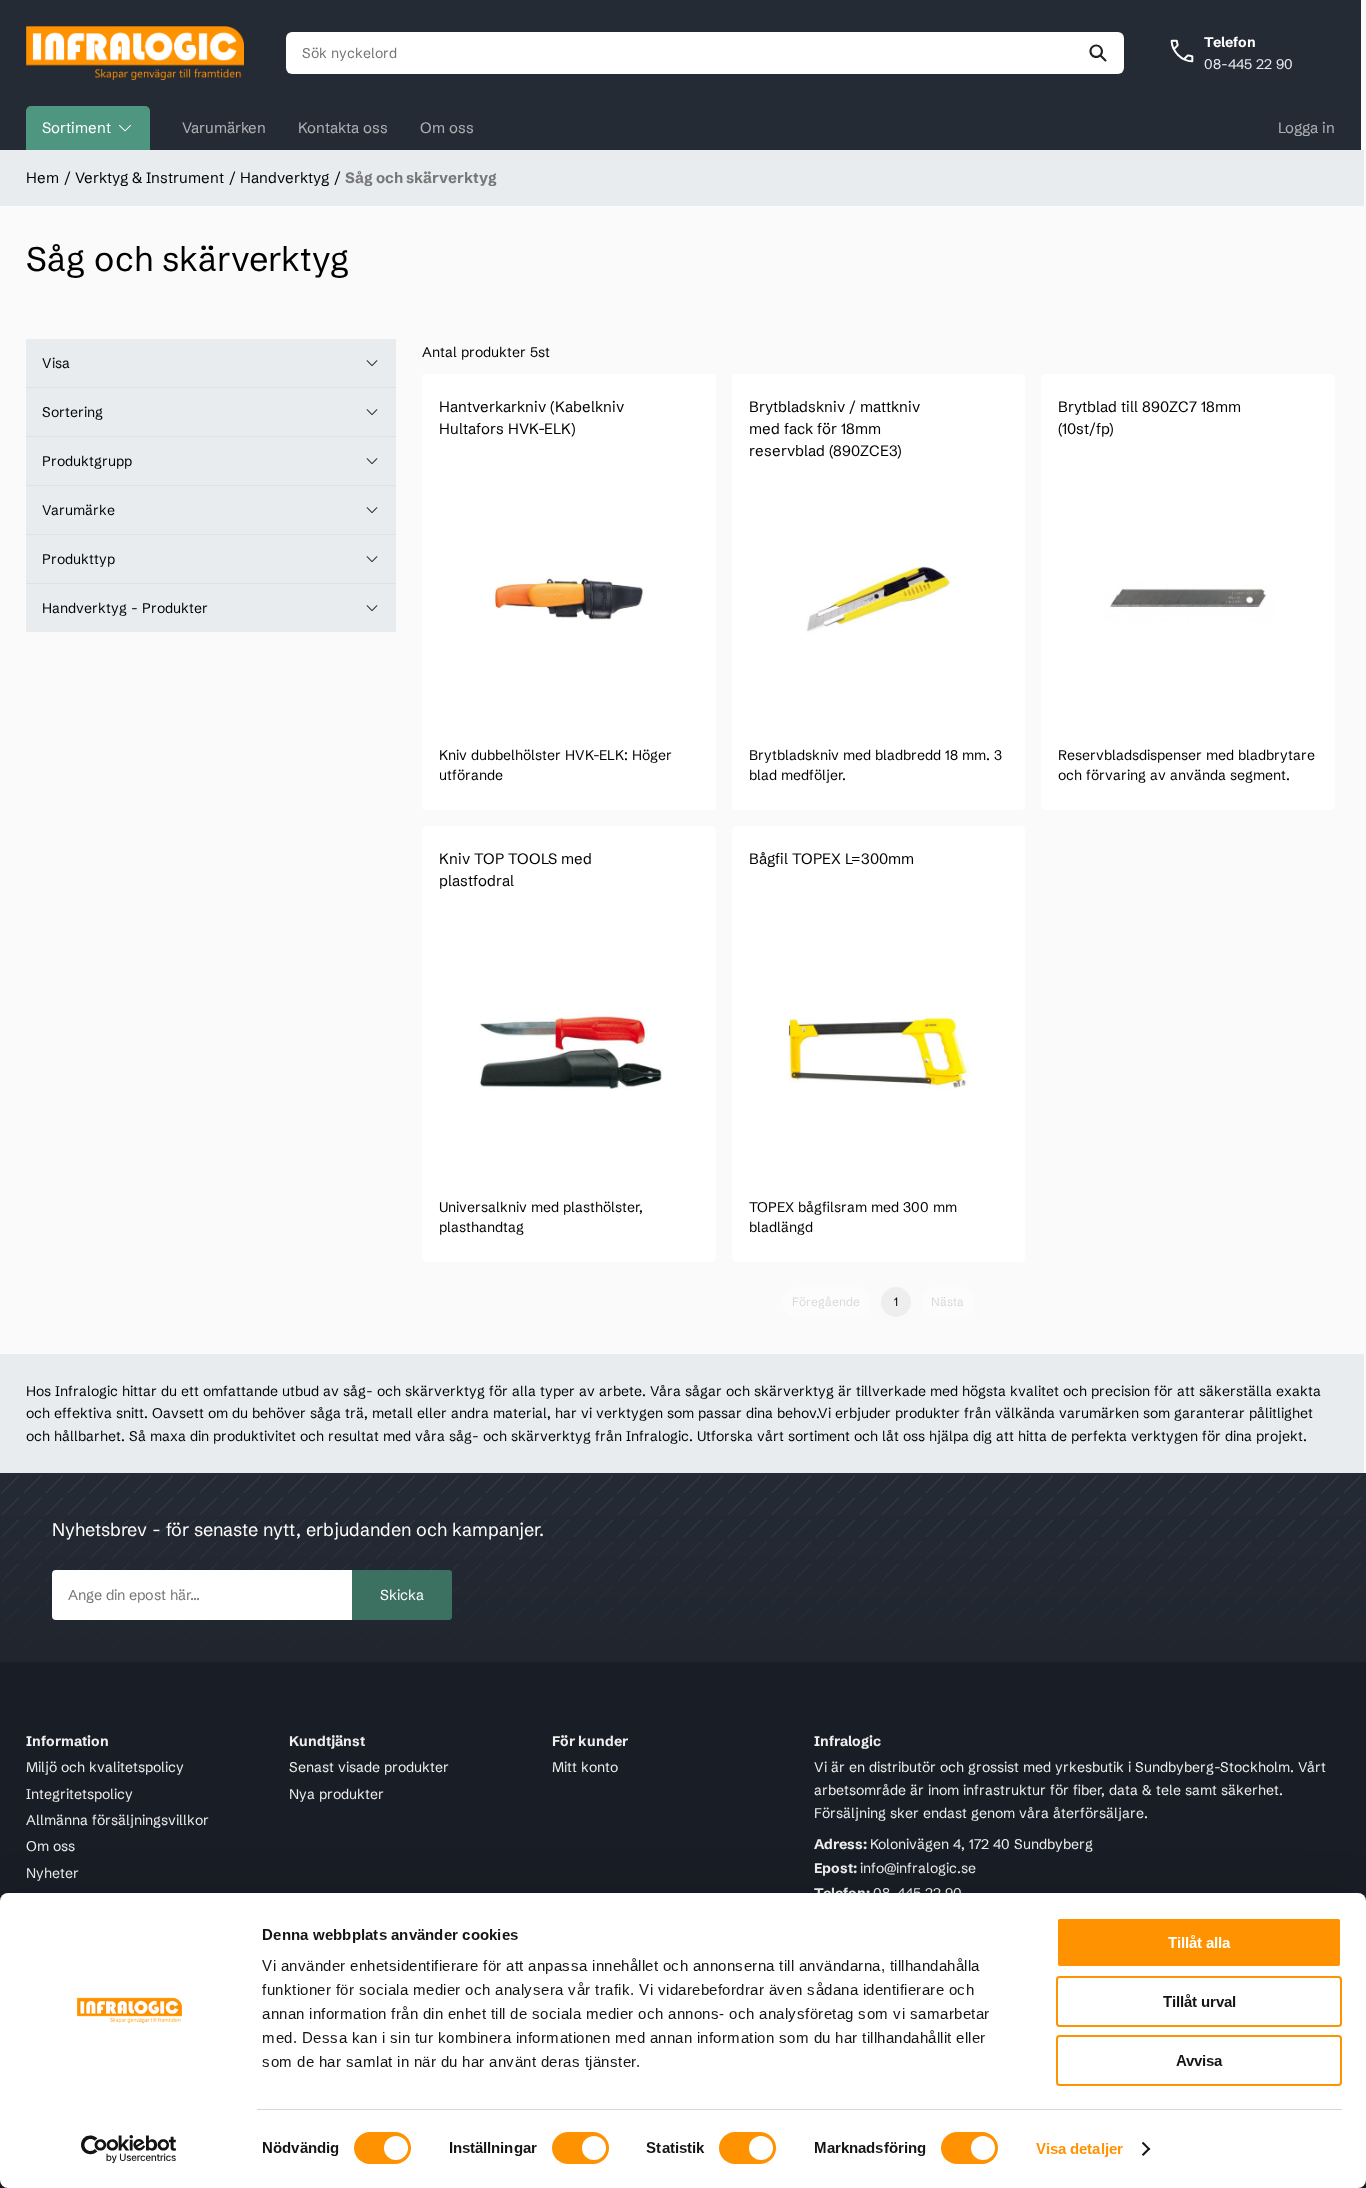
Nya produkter (336, 1794)
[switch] (580, 2148)
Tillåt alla (1199, 1942)
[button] (211, 363)
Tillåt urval (1199, 2001)
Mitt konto (585, 1767)
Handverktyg (284, 177)
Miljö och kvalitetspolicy (105, 1767)
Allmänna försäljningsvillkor (117, 1820)
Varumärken (224, 127)
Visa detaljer (1079, 2148)
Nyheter (52, 1873)
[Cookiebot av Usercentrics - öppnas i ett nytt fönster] (129, 2149)
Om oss (447, 127)
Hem (42, 177)
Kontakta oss (343, 127)
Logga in (1306, 127)
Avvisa (1199, 2060)
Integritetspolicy (79, 1794)
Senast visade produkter (369, 1767)
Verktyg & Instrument (149, 177)
